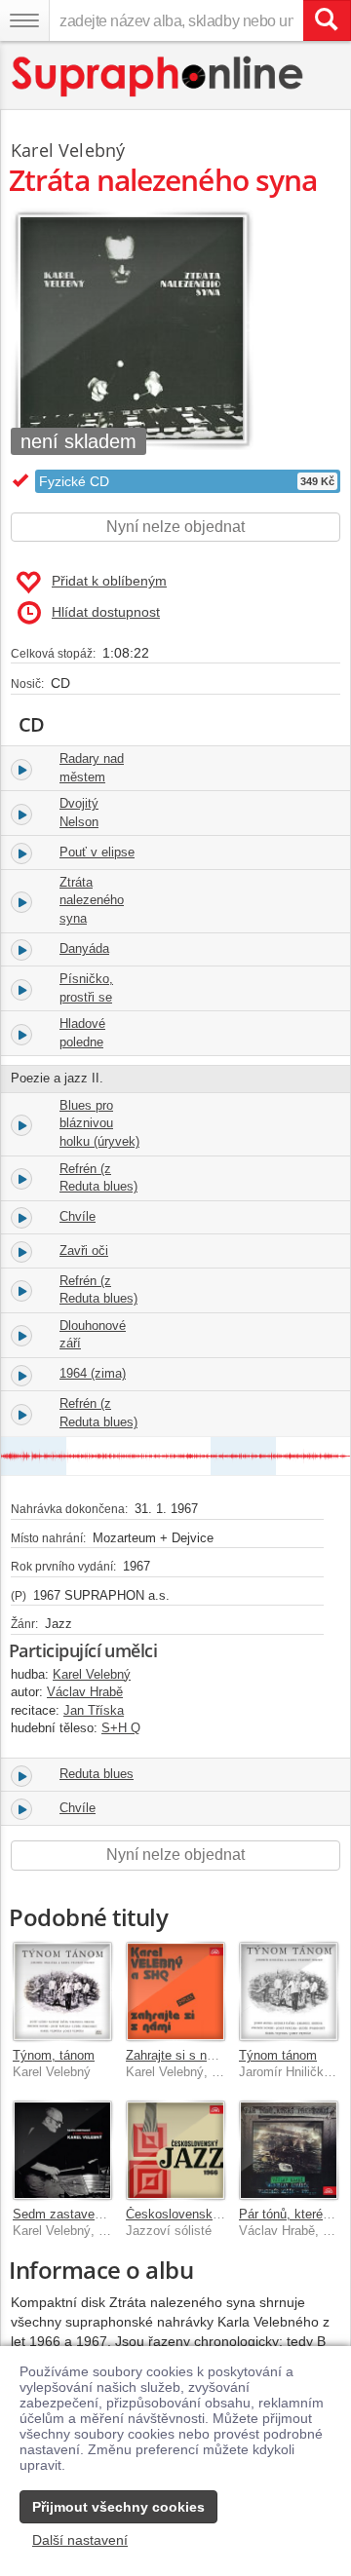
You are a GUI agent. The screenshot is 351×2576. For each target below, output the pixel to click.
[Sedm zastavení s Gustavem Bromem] (62, 2150)
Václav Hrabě (85, 1692)
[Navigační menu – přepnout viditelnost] (24, 20)
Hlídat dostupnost (106, 612)
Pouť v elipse (97, 852)
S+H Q (121, 1728)
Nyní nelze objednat (175, 527)
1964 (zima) (93, 1373)
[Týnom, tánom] (62, 1991)
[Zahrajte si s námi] (175, 1991)
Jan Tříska (94, 1710)
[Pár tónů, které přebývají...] (289, 2150)
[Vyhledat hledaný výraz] (327, 20)
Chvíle (78, 1216)
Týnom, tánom (54, 2055)
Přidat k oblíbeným (109, 581)
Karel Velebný (68, 150)
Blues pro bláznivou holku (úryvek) (99, 1123)
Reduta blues (97, 1774)
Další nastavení (80, 2540)
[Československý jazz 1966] (175, 2150)
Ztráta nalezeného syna (92, 900)
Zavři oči (84, 1250)
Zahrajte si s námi (176, 2055)
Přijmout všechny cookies (118, 2507)
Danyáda (84, 948)
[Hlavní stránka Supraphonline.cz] (158, 76)
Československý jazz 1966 (202, 2214)
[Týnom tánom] (289, 1991)
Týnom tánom (278, 2055)
